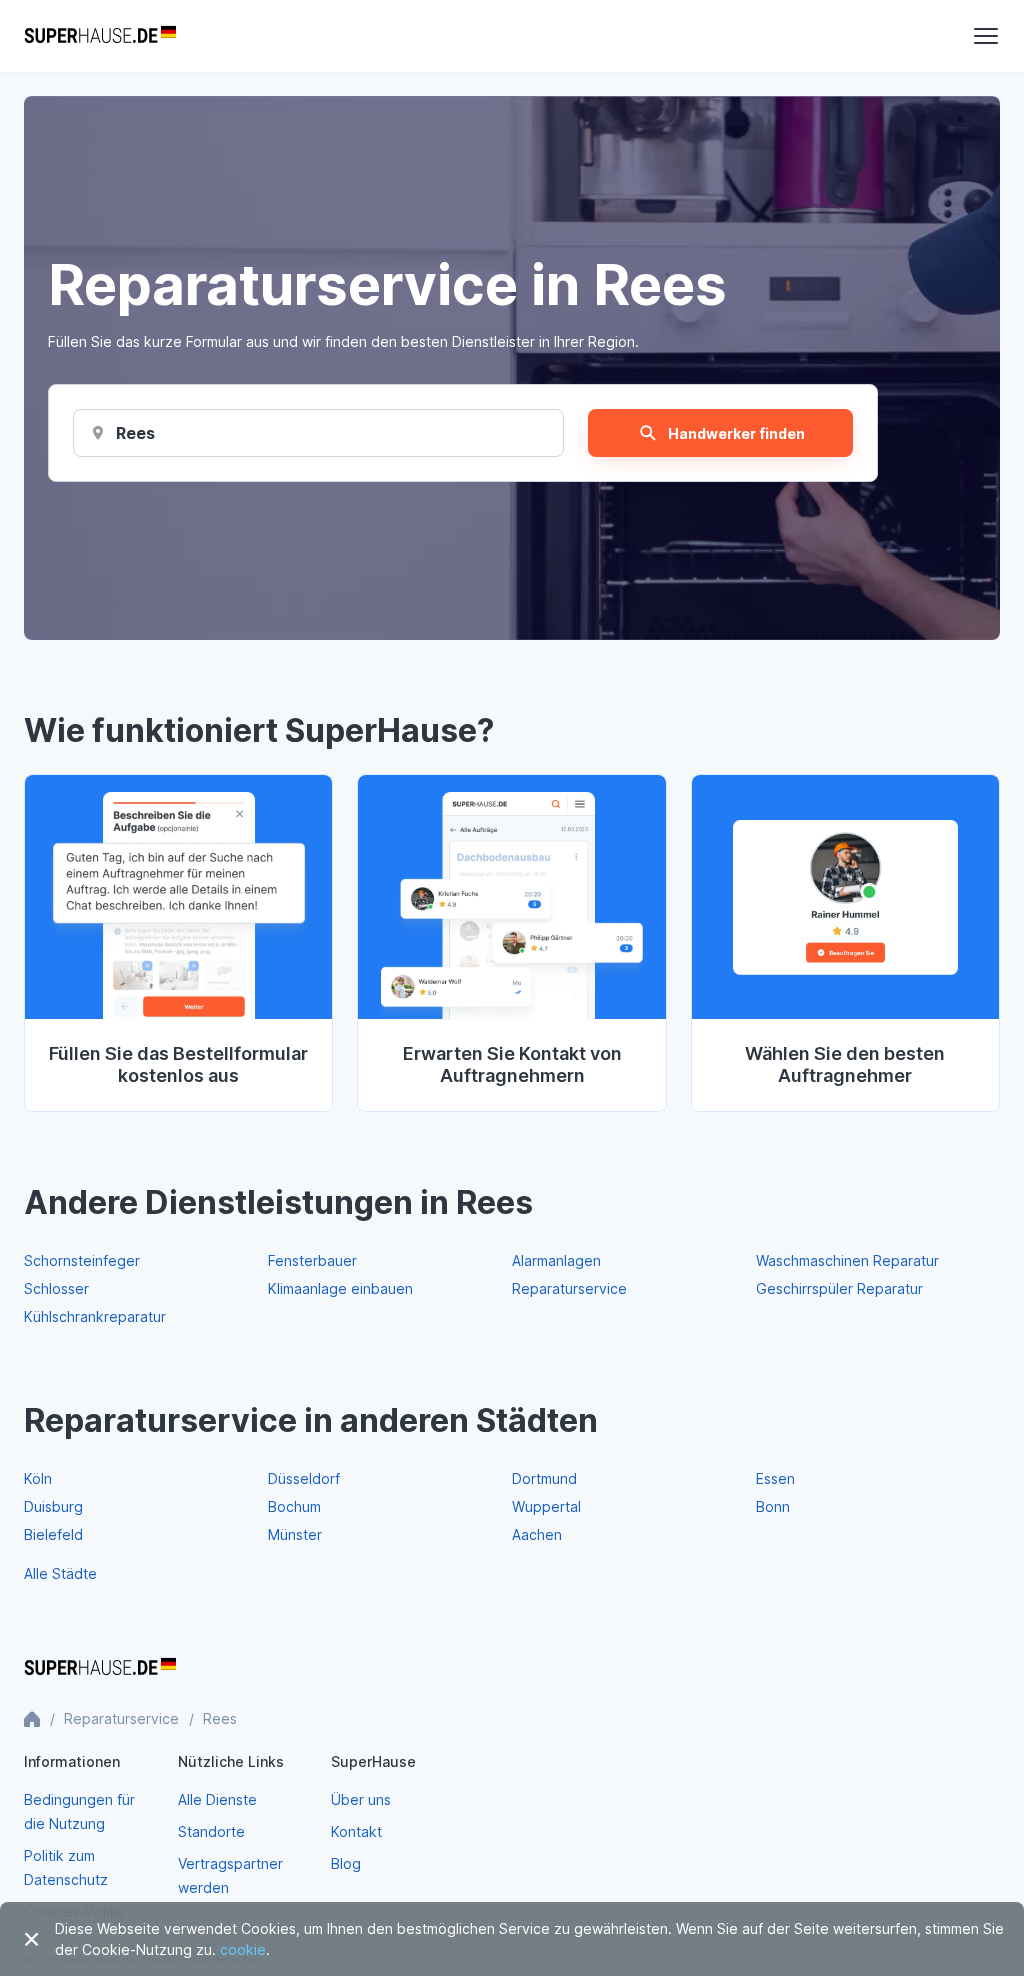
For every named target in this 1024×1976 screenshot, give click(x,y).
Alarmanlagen (556, 1260)
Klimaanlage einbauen (340, 1288)
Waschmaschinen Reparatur (847, 1260)
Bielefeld (53, 1534)
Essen (775, 1478)
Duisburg (53, 1506)
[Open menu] (986, 36)
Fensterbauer (312, 1260)
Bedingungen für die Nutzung (79, 1811)
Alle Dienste (217, 1799)
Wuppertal (546, 1506)
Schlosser (56, 1288)
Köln (38, 1478)
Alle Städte (60, 1573)
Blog (346, 1863)
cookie (243, 1949)
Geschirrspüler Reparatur (839, 1288)
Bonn (773, 1506)
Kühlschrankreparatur (95, 1316)
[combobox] (137, 433)
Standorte (211, 1831)
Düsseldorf (304, 1478)
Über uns (361, 1799)
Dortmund (544, 1478)
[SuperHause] (100, 36)
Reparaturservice (569, 1288)
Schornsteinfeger (82, 1260)
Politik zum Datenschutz (66, 1867)
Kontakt (356, 1831)
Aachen (537, 1534)
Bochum (294, 1506)
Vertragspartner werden (230, 1875)
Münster (295, 1534)
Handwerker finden (736, 433)
